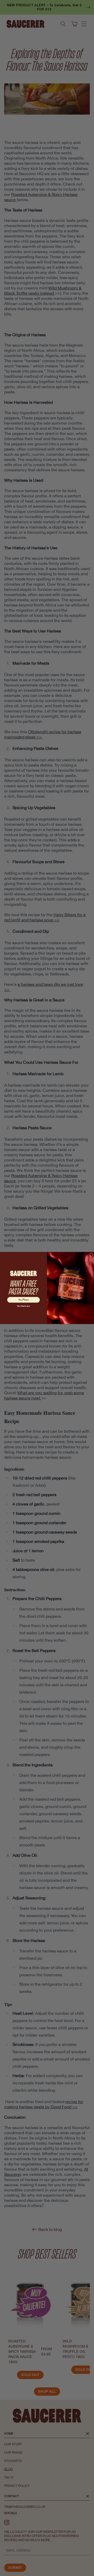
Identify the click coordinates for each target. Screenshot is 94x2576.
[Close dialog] (91, 1255)
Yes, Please (23, 1300)
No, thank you (24, 1306)
